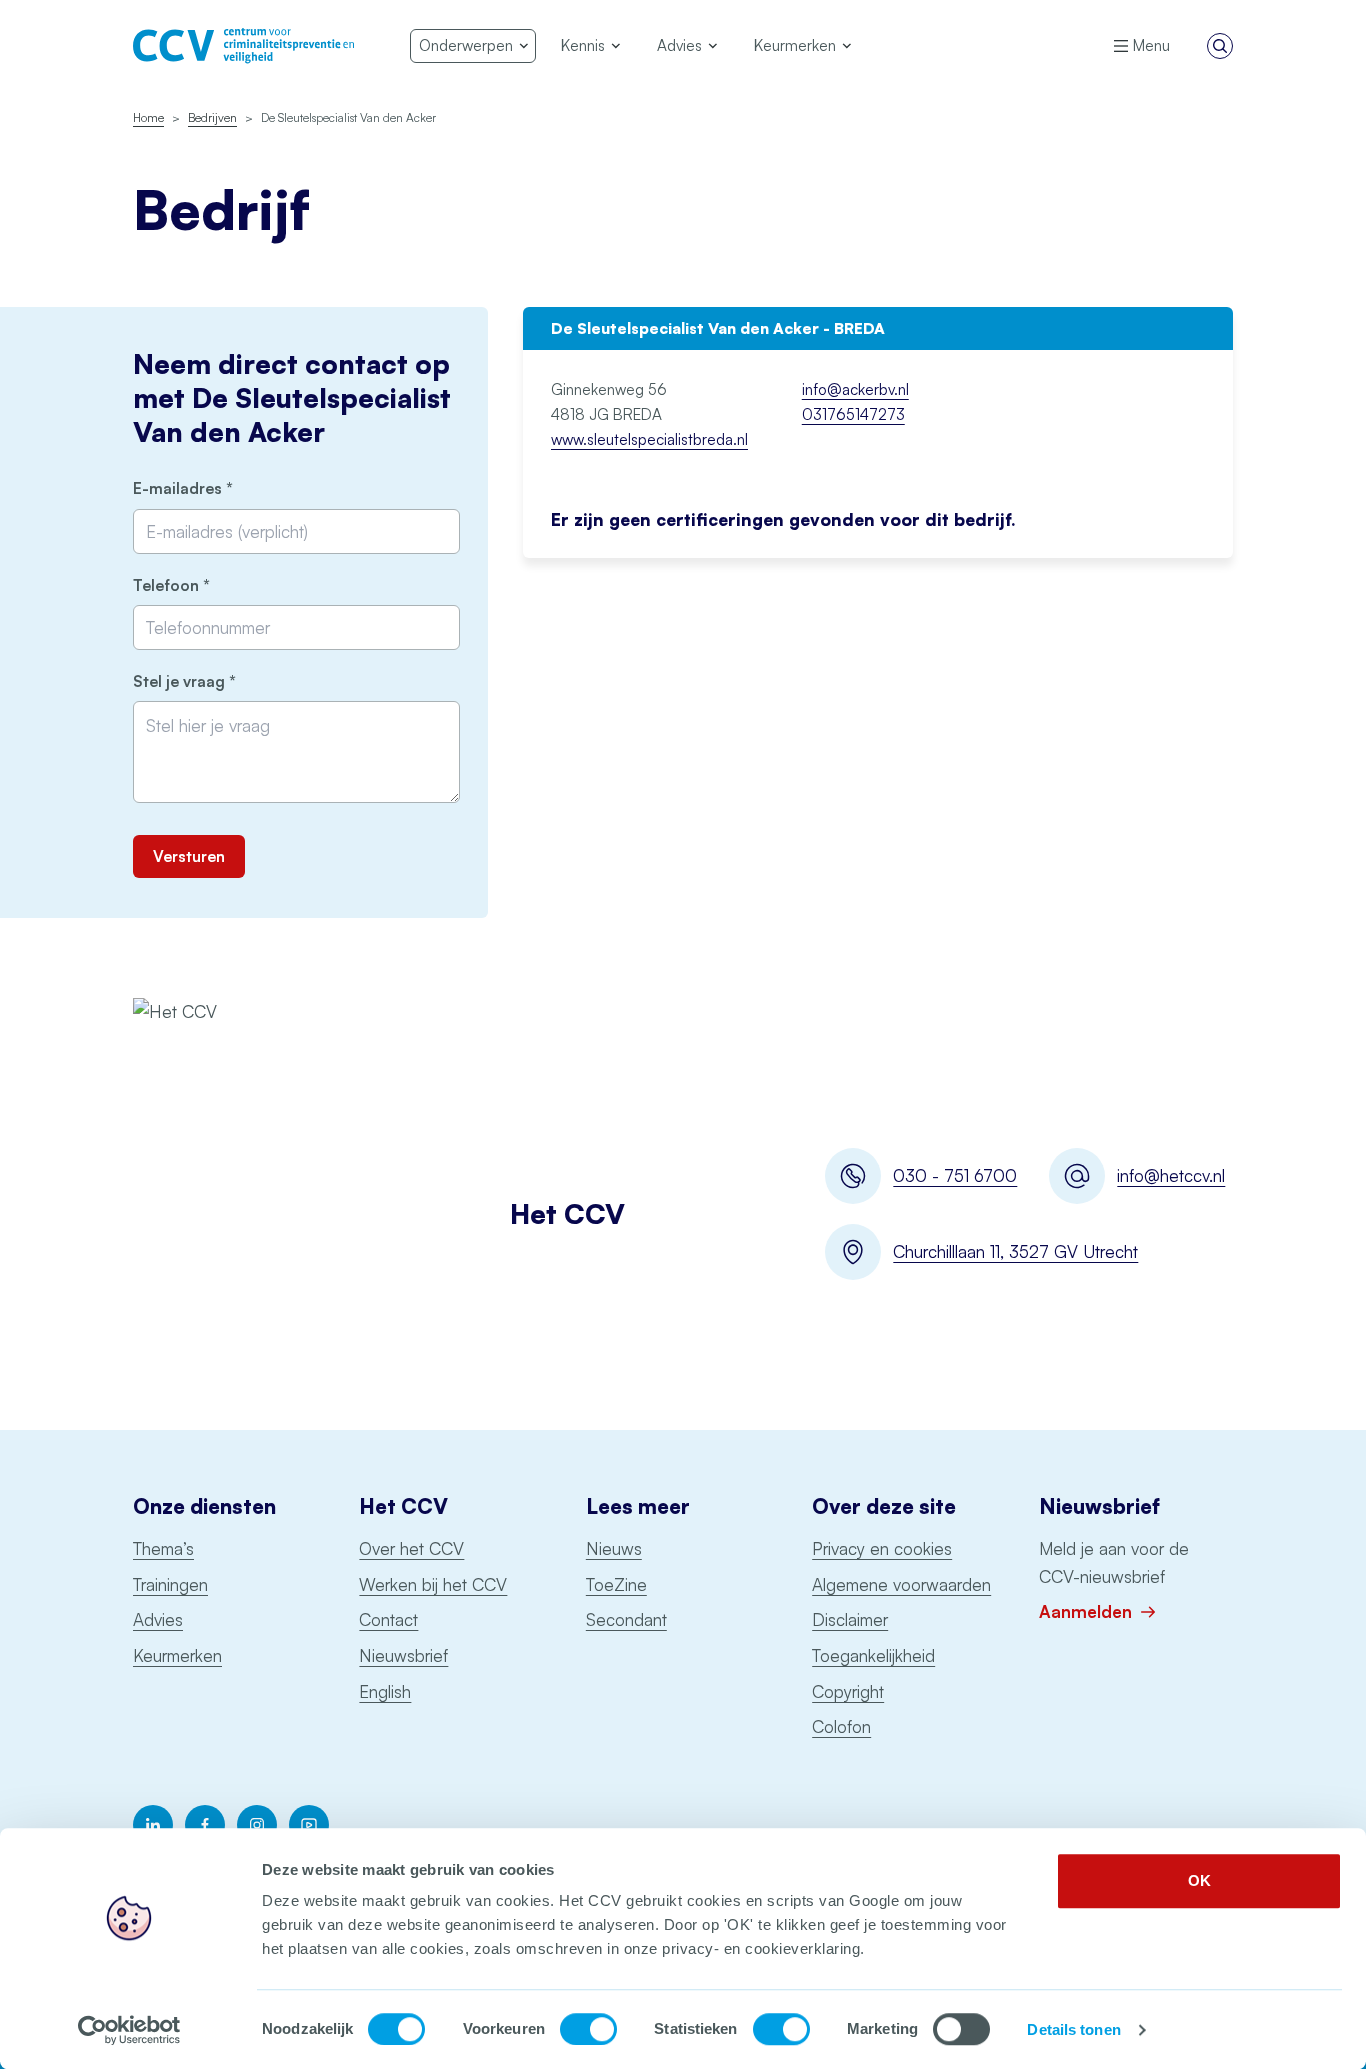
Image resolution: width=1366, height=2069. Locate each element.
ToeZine (616, 1584)
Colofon (841, 1726)
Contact (388, 1619)
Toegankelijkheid (873, 1655)
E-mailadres (217, 488)
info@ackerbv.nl (855, 389)
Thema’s (163, 1548)
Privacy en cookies (882, 1548)
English (385, 1691)
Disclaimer (850, 1619)
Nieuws (614, 1548)
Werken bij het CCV (433, 1584)
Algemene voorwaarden (901, 1584)
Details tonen (1073, 2029)
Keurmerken (177, 1655)
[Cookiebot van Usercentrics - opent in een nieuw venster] (129, 2030)
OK (1199, 1880)
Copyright (848, 1691)
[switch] (588, 2029)
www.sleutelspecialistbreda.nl (649, 439)
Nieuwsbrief (403, 1655)
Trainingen (170, 1584)
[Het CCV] (243, 46)
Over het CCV (411, 1548)
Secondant (626, 1619)
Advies (158, 1619)
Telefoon (205, 585)
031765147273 (853, 414)
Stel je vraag (218, 681)
